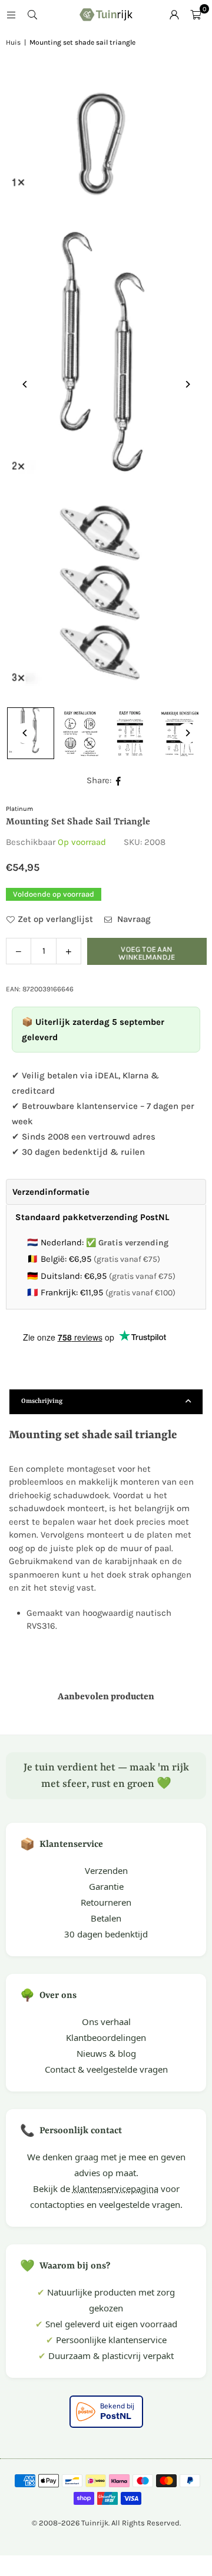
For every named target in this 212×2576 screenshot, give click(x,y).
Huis (13, 42)
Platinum (19, 809)
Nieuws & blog (106, 2053)
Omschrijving (42, 1401)
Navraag (133, 919)
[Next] (187, 384)
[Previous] (25, 384)
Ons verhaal (106, 2022)
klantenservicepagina (115, 2189)
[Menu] (11, 15)
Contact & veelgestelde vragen (106, 2069)
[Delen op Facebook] (119, 781)
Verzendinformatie (51, 1192)
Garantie (106, 1886)
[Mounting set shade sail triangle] (80, 733)
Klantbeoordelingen (106, 2037)
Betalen (106, 1918)
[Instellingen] (174, 15)
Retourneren (106, 1902)
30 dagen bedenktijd (106, 1934)
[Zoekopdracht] (32, 15)
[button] (196, 15)
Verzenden (106, 1870)
